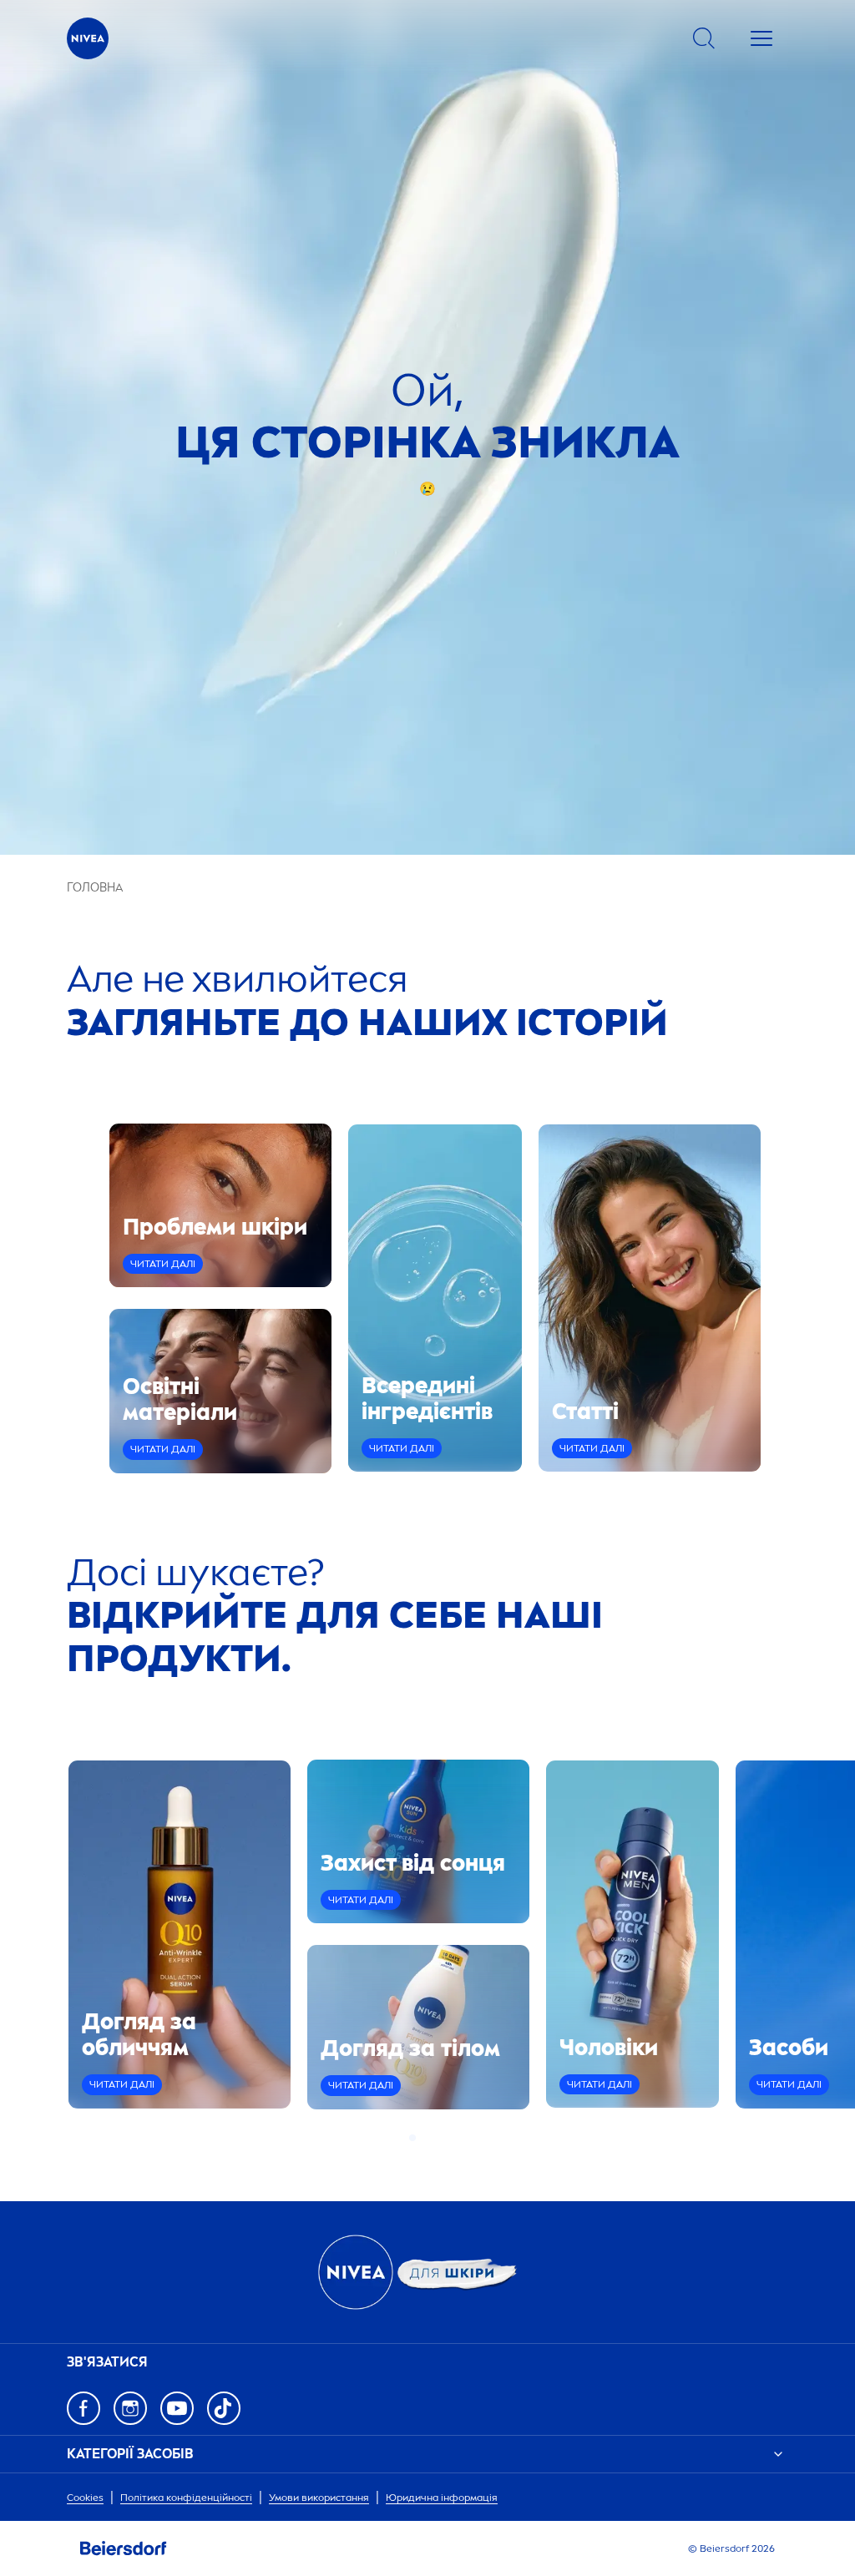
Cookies (85, 2498)
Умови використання (319, 2498)
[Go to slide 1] (412, 2138)
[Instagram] (130, 2408)
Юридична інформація (442, 2498)
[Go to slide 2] (422, 2138)
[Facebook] (83, 2408)
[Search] (704, 38)
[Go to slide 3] (433, 2138)
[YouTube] (177, 2408)
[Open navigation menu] (761, 38)
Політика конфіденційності (186, 2498)
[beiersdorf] (124, 2548)
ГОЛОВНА (95, 888)
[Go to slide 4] (443, 2138)
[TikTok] (224, 2408)
